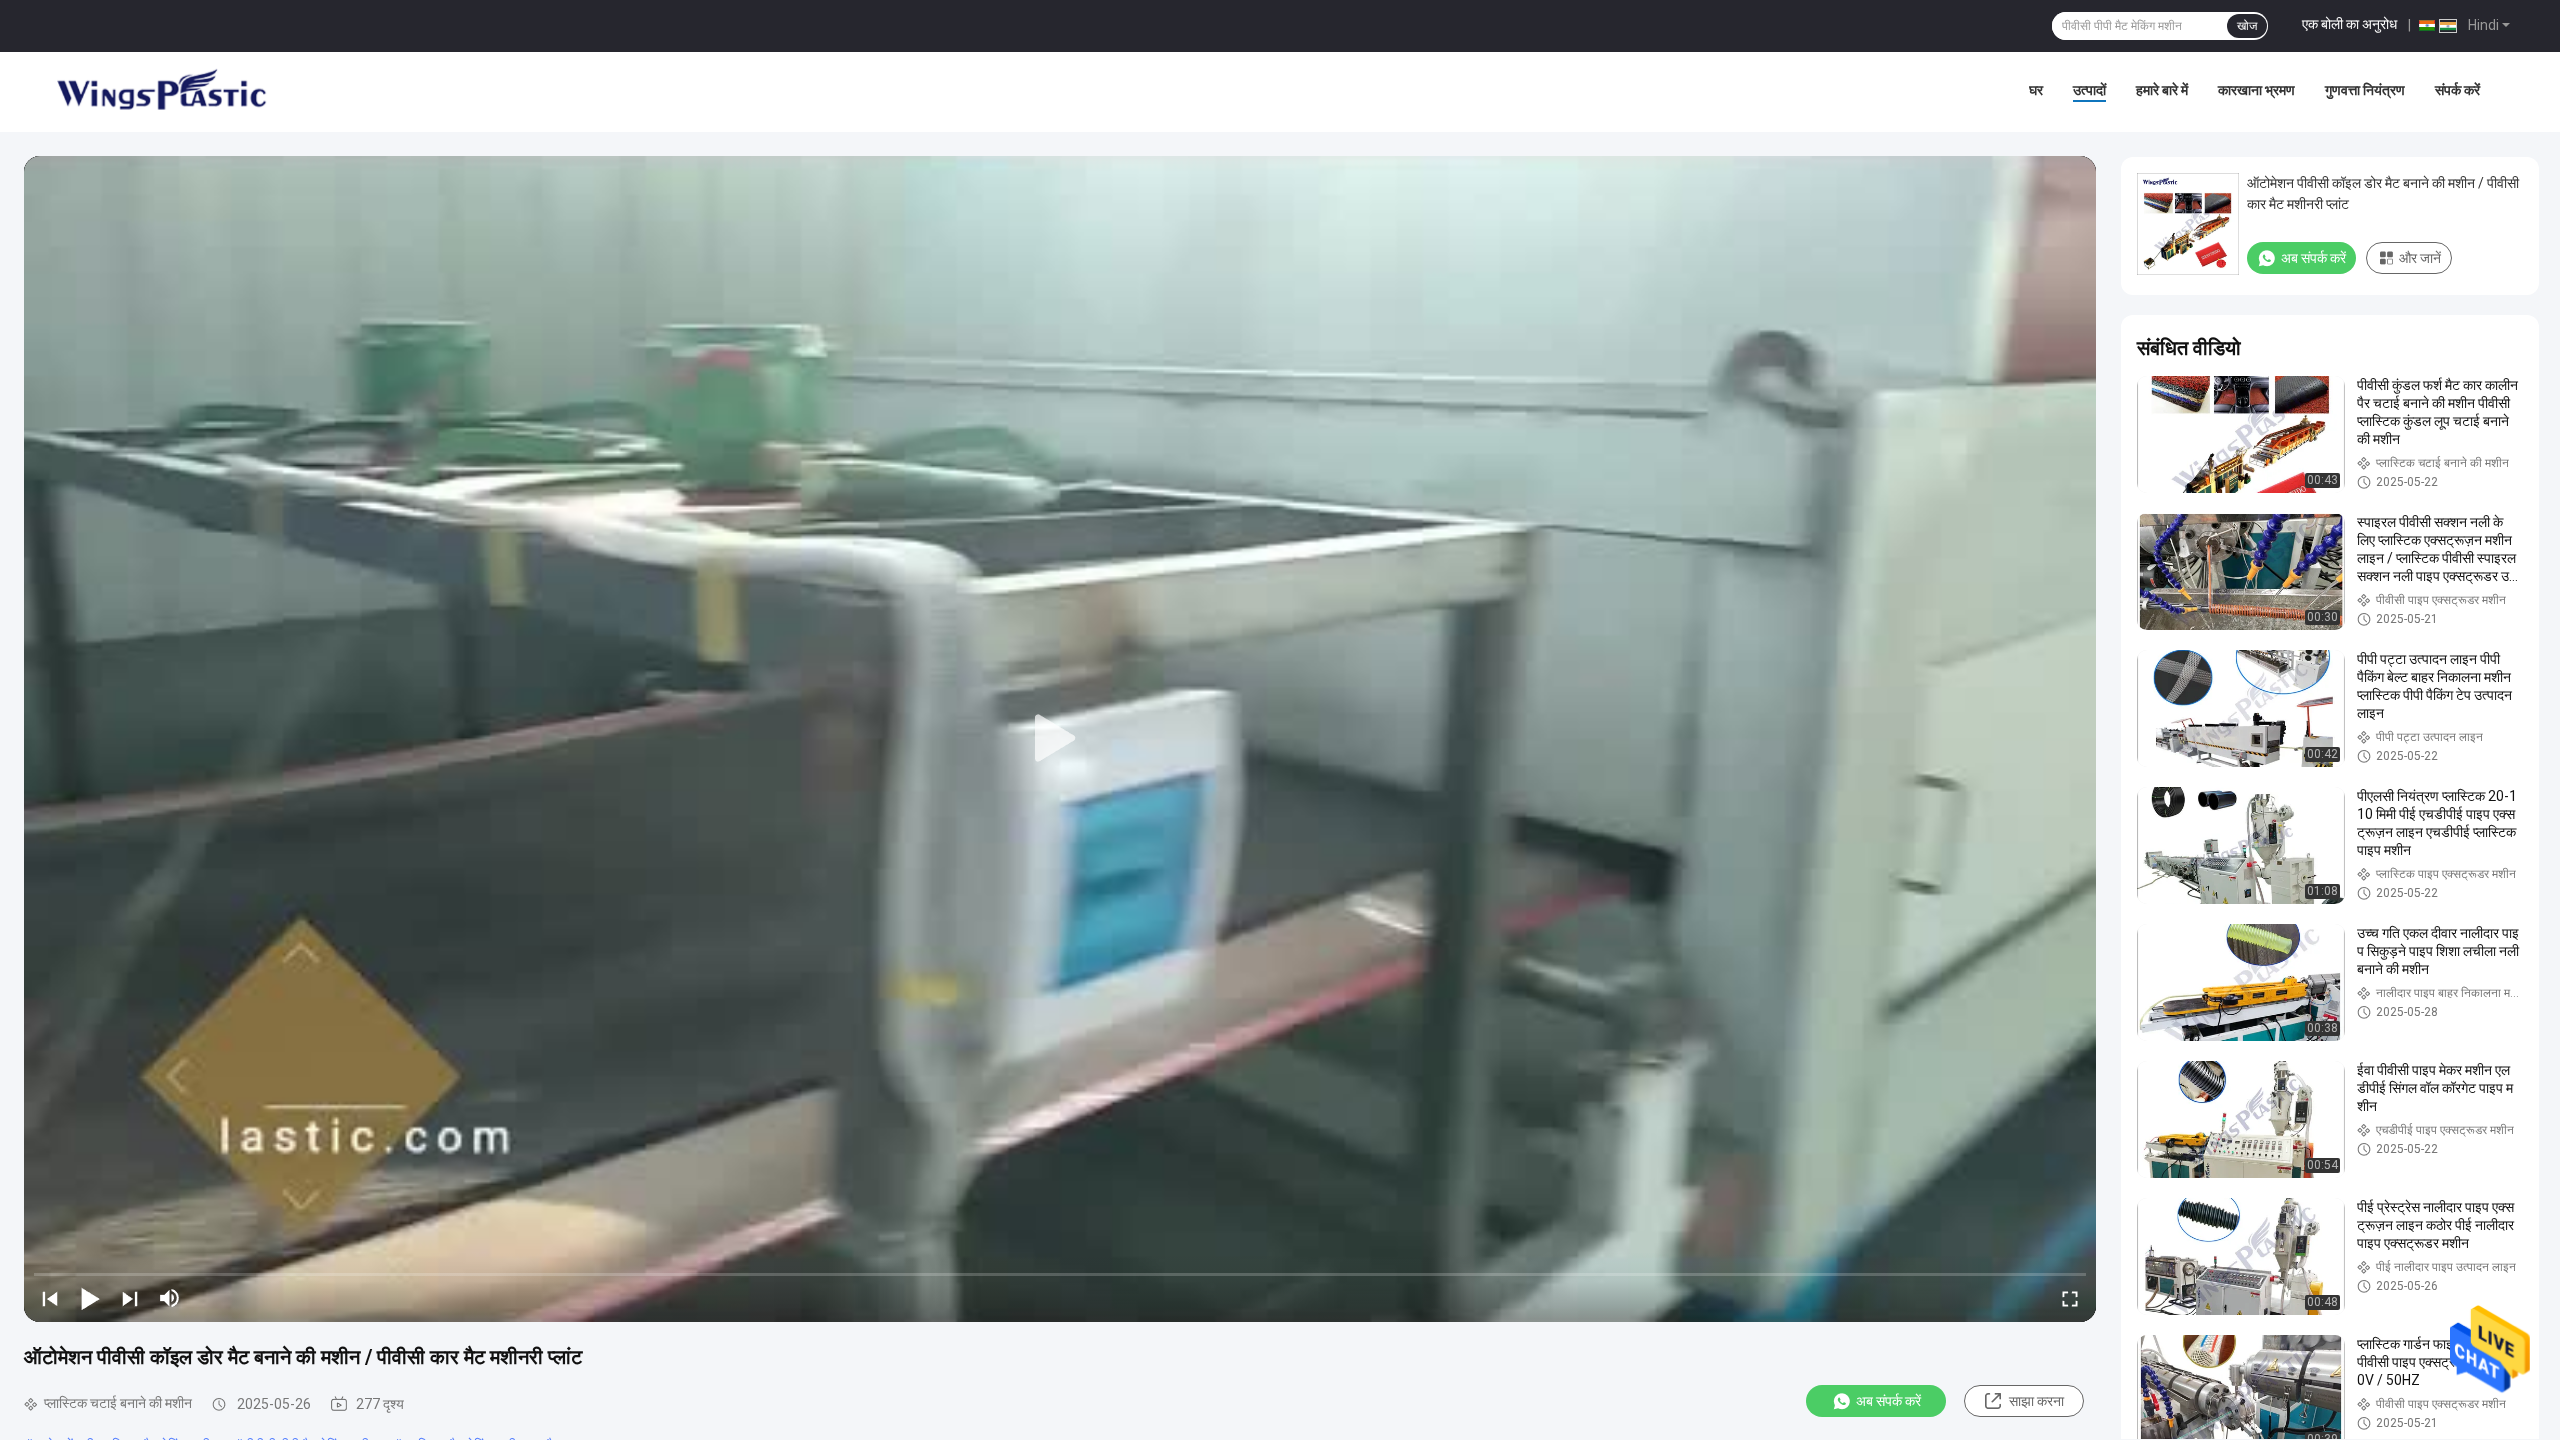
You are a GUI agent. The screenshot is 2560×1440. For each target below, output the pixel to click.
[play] (1060, 739)
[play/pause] (90, 1298)
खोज (2247, 26)
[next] (130, 1298)
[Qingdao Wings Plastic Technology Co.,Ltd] (160, 92)
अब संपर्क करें (1888, 1401)
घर (2036, 90)
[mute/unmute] (170, 1298)
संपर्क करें (2457, 90)
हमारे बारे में (2162, 90)
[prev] (50, 1298)
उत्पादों (2089, 90)
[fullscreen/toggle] (2070, 1298)
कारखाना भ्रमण (2256, 90)
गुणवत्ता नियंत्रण (2365, 90)
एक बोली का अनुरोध (2349, 24)
